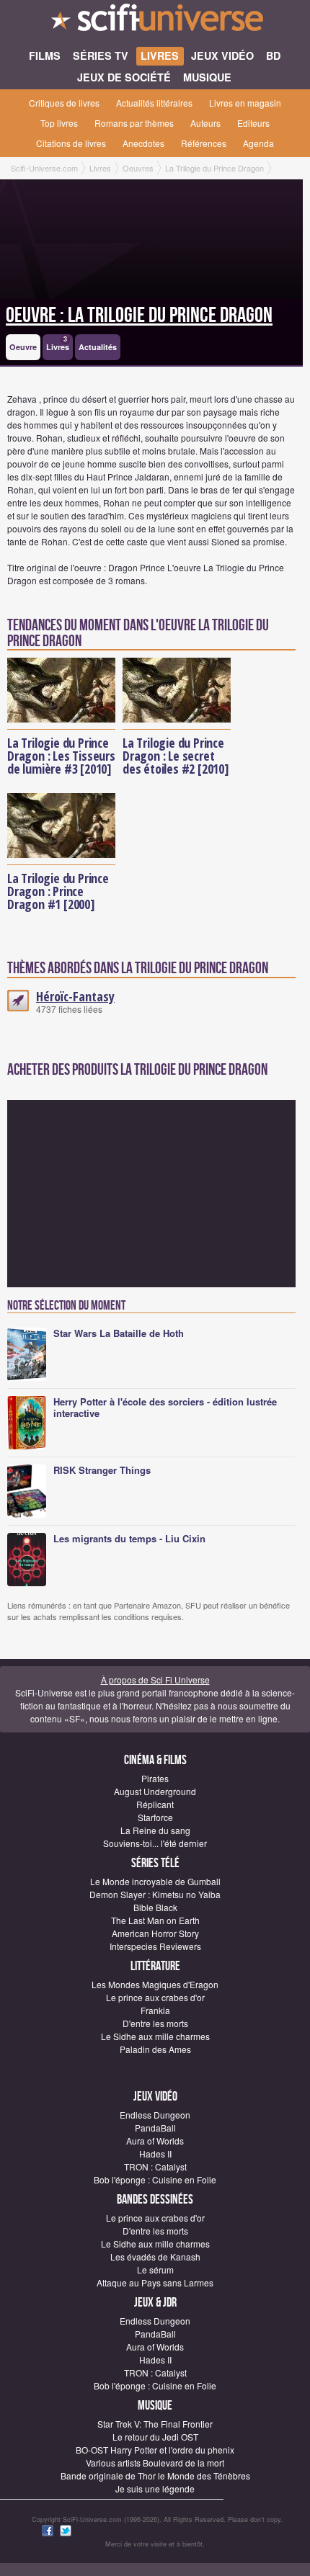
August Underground (155, 1791)
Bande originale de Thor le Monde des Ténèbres (155, 2476)
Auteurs (205, 123)
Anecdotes (143, 143)
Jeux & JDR (155, 2303)
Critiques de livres (64, 103)
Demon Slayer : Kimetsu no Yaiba (155, 1894)
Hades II (155, 2154)
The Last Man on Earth (155, 1920)
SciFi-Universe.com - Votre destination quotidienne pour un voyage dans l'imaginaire (155, 22)
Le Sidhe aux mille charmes (155, 2036)
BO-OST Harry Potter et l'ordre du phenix (155, 2450)
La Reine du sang (155, 1830)
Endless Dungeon (155, 2115)
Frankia (155, 2010)
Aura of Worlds (155, 2141)
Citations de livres (71, 143)
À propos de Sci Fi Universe (155, 1680)
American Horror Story (155, 1933)
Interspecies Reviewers (155, 1946)
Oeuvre (23, 347)
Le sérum (155, 2269)
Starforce (155, 1817)
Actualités (98, 347)
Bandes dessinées (155, 2200)
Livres (58, 344)
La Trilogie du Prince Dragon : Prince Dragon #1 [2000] (58, 891)
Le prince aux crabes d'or (155, 1997)
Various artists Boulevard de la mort (155, 2463)
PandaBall (155, 2128)
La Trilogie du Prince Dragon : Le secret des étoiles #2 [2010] (176, 756)
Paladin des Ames (155, 2049)
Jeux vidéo (155, 2097)
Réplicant (155, 1804)
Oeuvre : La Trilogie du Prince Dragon (139, 316)
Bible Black (155, 1907)
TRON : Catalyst (155, 2166)
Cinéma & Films (155, 1760)
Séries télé (155, 1863)
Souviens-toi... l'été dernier (155, 1843)
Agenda (258, 143)
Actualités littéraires (154, 103)
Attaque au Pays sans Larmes (155, 2282)
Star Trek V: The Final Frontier (155, 2424)
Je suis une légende (155, 2488)
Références (204, 143)
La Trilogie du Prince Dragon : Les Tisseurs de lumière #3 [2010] (61, 756)
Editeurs (253, 123)
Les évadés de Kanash (155, 2257)
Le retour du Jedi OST (155, 2437)
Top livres (59, 123)
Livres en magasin (245, 103)
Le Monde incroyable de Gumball (155, 1881)
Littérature (155, 1966)
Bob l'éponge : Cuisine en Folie (155, 2179)
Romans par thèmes (134, 123)
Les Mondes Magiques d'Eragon (155, 1984)
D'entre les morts (155, 2023)
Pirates (155, 1778)
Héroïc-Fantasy (75, 996)
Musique (155, 2406)
